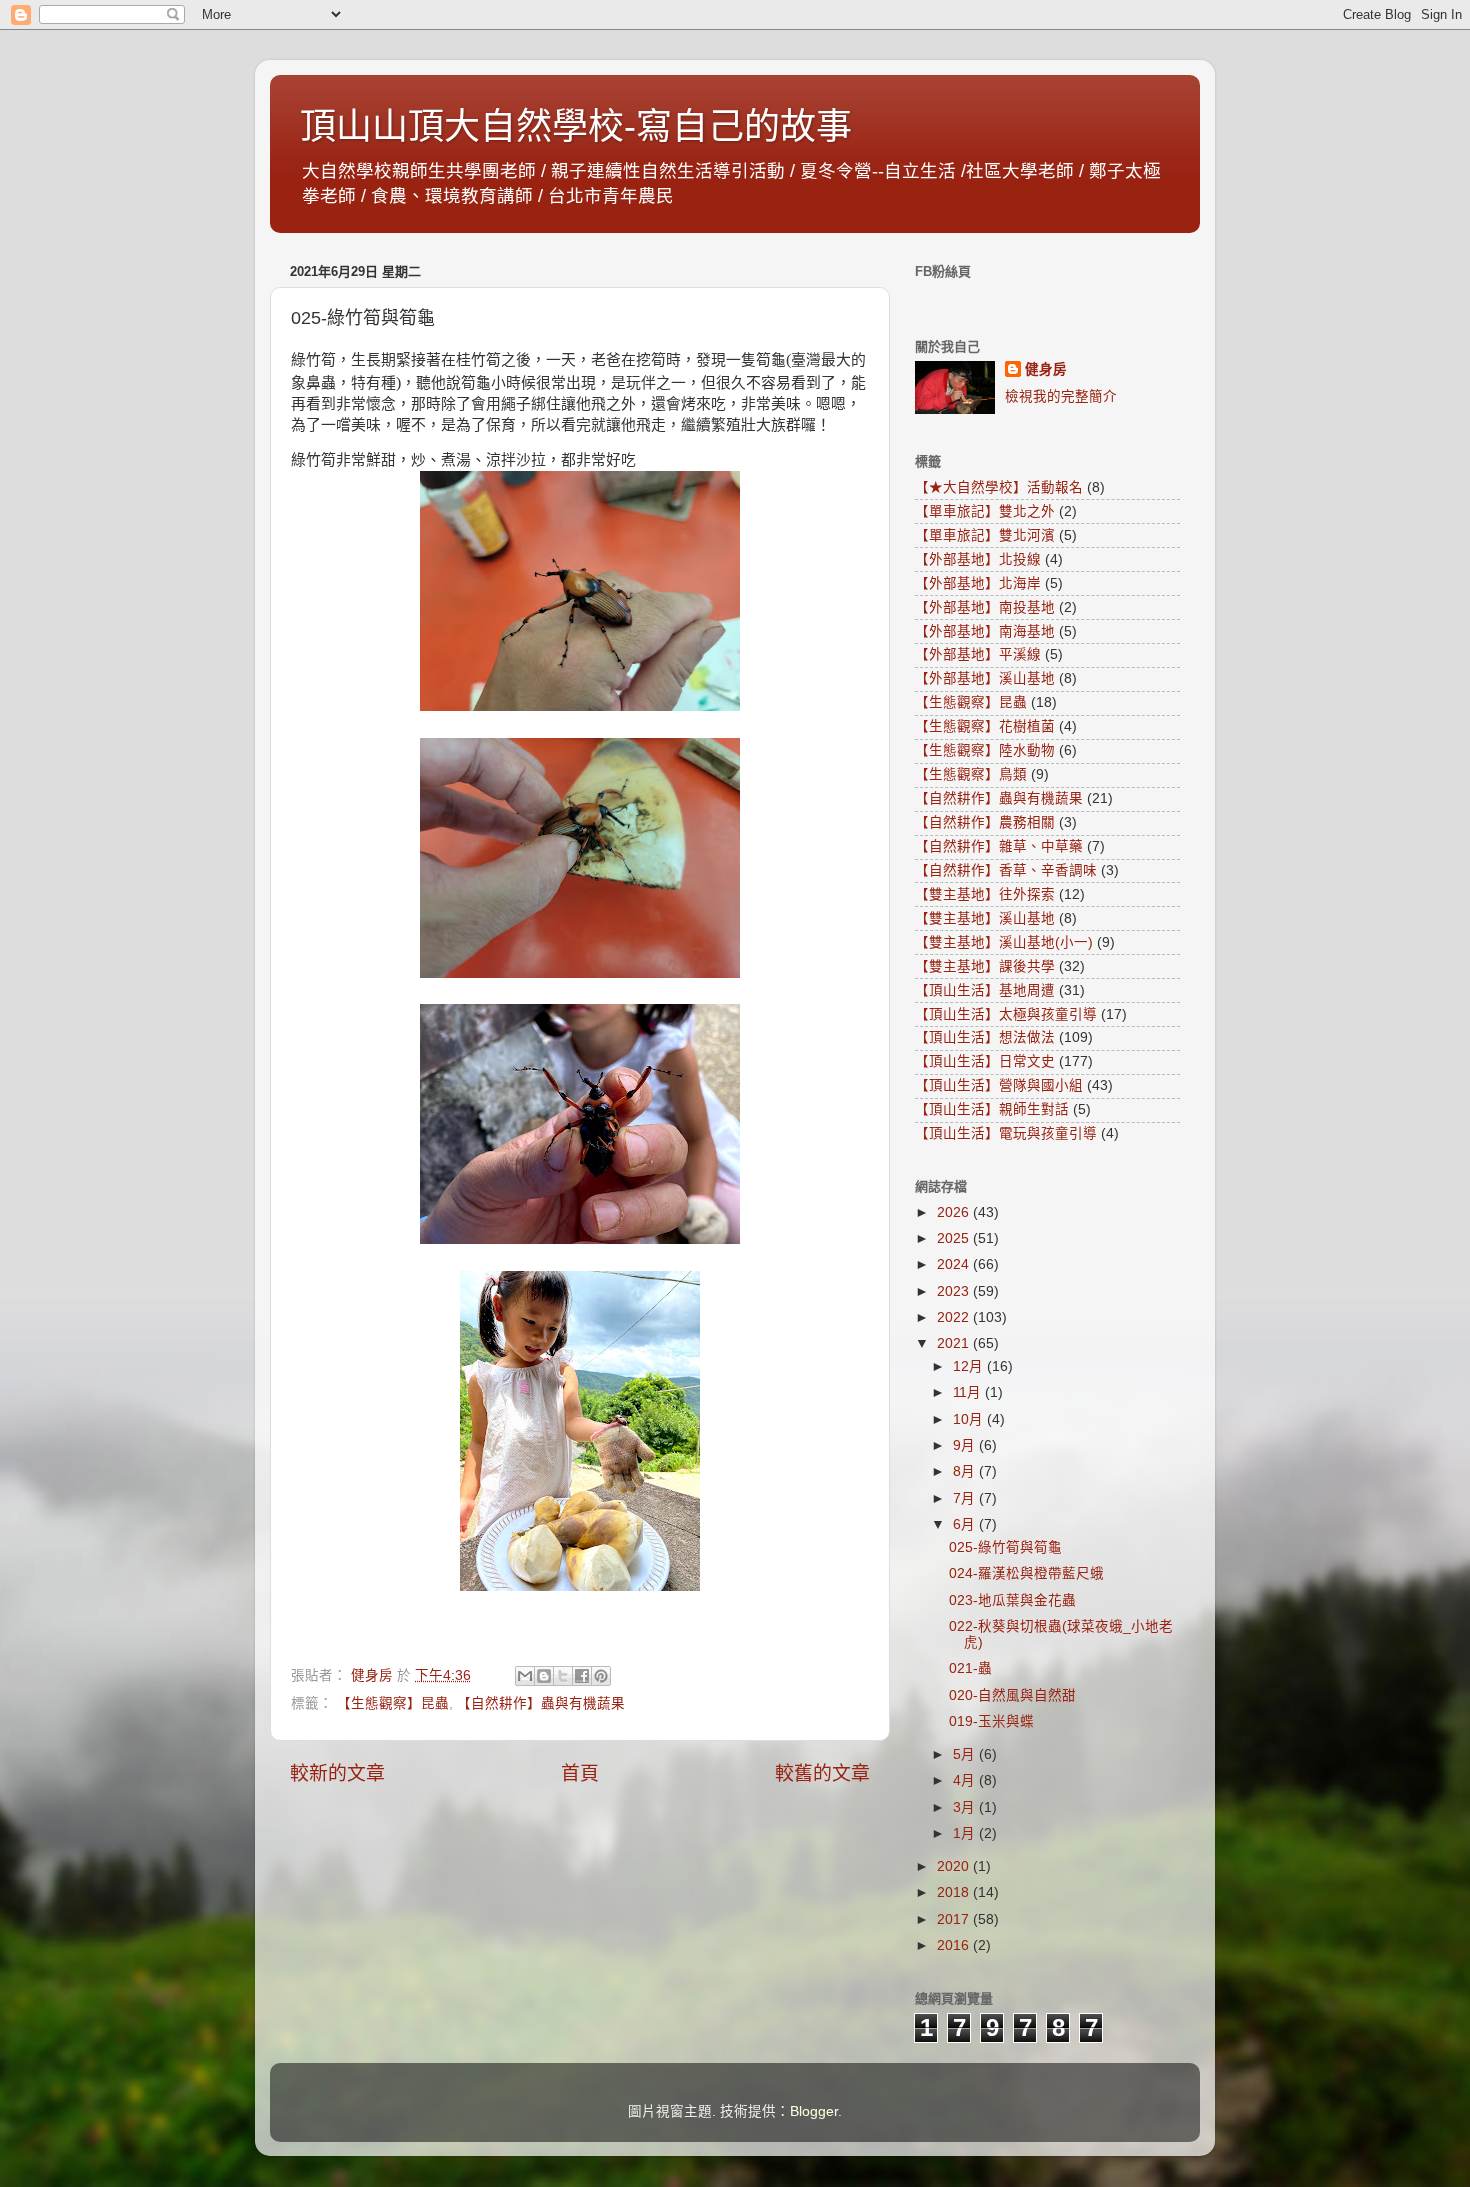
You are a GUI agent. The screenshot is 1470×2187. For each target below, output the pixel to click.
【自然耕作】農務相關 (985, 822)
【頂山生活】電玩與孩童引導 (1006, 1133)
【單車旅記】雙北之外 (985, 511)
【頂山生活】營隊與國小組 (999, 1085)
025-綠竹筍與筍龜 (1005, 1547)
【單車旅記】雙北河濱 (985, 535)
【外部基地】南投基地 (985, 607)
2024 (955, 1264)
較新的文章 (337, 1773)
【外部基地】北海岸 (978, 583)
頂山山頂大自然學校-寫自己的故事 (576, 126)
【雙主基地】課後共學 (985, 966)
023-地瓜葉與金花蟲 (1012, 1600)
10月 (970, 1419)
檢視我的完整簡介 (1061, 396)
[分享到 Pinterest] (601, 1676)
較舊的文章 (822, 1773)
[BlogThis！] (544, 1676)
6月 (966, 1524)
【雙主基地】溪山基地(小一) (1004, 942)
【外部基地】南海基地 (985, 631)
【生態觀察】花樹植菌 (985, 726)
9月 (966, 1445)
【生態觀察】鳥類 (971, 774)
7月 (966, 1498)
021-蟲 (970, 1668)
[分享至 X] (563, 1676)
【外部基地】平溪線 (978, 654)
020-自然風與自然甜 (1012, 1695)
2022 (955, 1317)
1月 (966, 1833)
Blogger (814, 2111)
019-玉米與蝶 (991, 1721)
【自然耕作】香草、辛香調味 (1006, 870)
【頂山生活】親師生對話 (992, 1109)
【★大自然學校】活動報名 (999, 487)
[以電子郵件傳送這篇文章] (525, 1676)
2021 (955, 1343)
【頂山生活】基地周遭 (985, 990)
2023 (955, 1291)
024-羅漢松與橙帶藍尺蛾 (1026, 1573)
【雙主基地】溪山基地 (985, 918)
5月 (966, 1754)
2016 (955, 1945)
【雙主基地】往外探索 (985, 894)
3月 (966, 1807)
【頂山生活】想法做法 (985, 1037)
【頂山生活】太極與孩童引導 (1006, 1014)
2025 (955, 1238)
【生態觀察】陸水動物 (985, 750)
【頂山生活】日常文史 (985, 1061)
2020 (955, 1866)
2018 (955, 1892)
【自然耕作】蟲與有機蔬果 (541, 1703)
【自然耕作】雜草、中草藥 (999, 846)
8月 (966, 1471)
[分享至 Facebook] (582, 1676)
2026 (955, 1212)
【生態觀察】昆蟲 (393, 1703)
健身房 (1046, 369)
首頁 (580, 1773)
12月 (970, 1366)
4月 (966, 1780)
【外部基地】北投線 (978, 559)
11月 (969, 1392)
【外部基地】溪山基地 (985, 678)
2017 (955, 1919)
